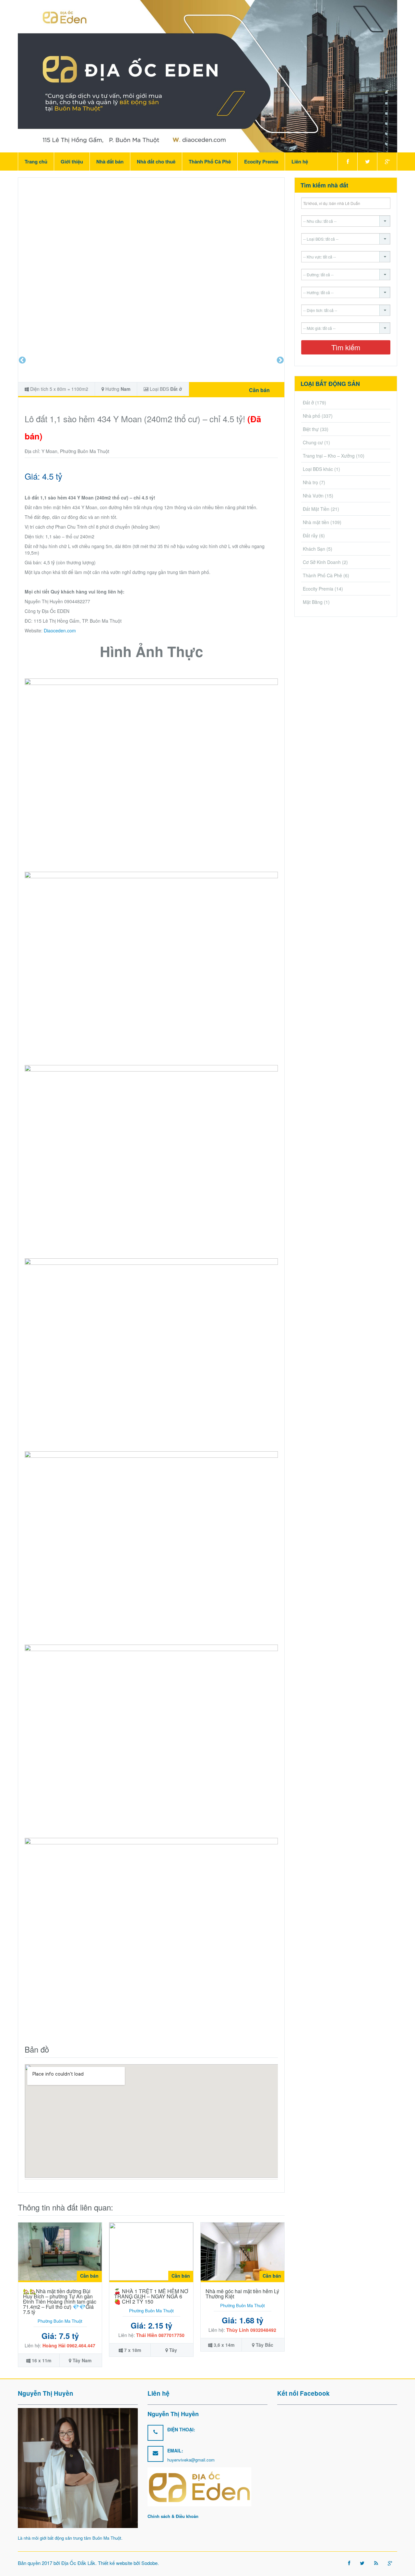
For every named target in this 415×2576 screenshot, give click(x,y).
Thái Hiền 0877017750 (160, 2335)
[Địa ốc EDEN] (207, 76)
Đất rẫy (310, 535)
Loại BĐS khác (318, 469)
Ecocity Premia (261, 162)
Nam (125, 389)
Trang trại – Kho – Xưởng (329, 456)
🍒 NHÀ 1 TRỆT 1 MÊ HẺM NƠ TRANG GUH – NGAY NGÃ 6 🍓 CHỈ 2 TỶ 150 (151, 2296)
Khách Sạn (314, 549)
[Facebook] (347, 162)
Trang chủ (36, 162)
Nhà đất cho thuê (156, 162)
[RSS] (376, 2563)
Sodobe (149, 2563)
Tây (173, 2350)
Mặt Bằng (313, 602)
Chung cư (313, 442)
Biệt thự (311, 429)
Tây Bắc (265, 2345)
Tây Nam (82, 2360)
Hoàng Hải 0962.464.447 (69, 2345)
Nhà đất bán (110, 162)
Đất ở (176, 389)
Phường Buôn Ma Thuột (60, 2321)
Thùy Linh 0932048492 (251, 2330)
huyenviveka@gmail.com (191, 2460)
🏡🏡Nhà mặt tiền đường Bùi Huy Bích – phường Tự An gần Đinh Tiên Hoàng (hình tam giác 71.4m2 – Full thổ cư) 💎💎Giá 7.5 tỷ (60, 2301)
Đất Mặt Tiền (316, 509)
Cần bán (259, 390)
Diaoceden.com (60, 630)
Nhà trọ (310, 482)
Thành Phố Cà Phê (210, 162)
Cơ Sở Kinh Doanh (322, 562)
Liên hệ (300, 162)
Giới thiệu (72, 162)
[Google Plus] (387, 162)
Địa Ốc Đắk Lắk (78, 2563)
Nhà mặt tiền (316, 522)
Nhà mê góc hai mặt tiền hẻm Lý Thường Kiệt (242, 2294)
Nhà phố (312, 416)
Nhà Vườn (313, 496)
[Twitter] (367, 162)
